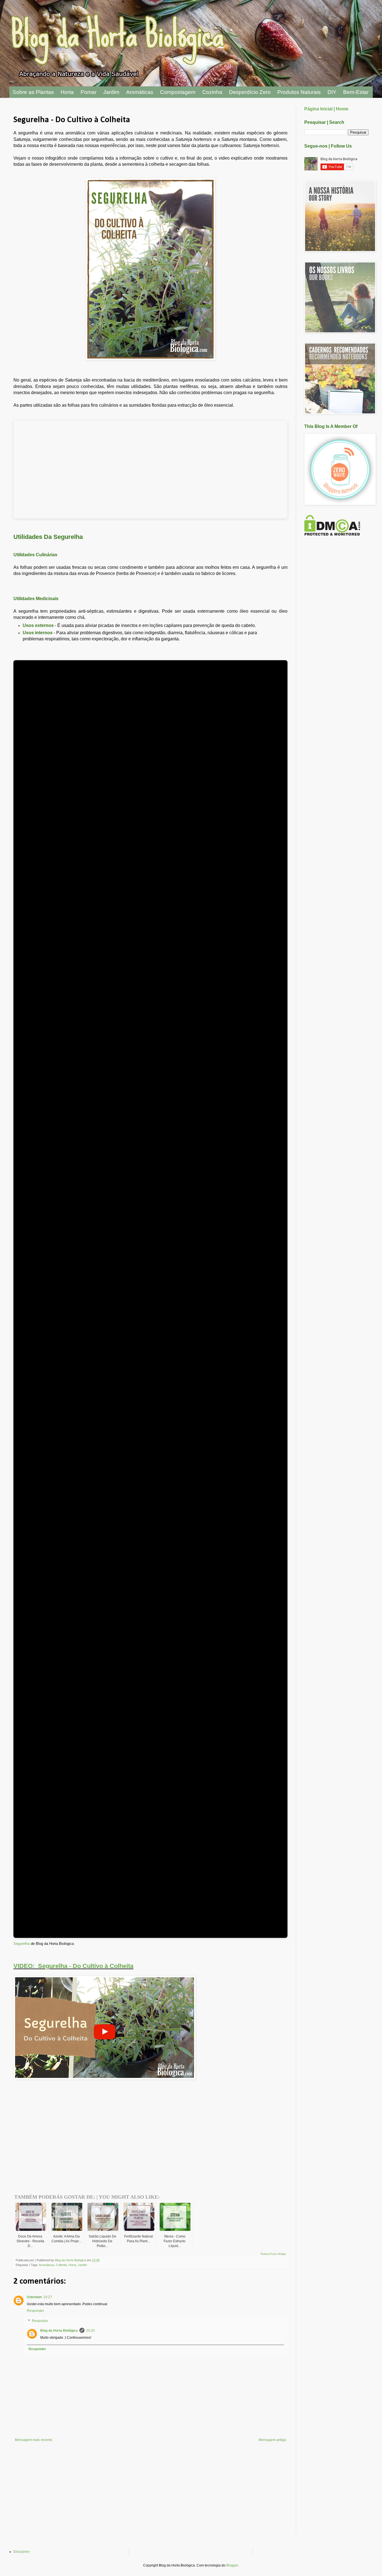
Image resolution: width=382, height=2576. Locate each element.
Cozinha (212, 92)
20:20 (90, 2331)
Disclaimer (22, 2552)
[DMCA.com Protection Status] (332, 534)
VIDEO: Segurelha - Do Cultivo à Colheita (73, 1966)
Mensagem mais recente (34, 2440)
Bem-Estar (356, 92)
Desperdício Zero (250, 92)
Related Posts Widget (273, 2254)
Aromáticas (140, 92)
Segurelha (22, 1944)
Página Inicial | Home (326, 109)
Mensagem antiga (272, 2440)
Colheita (61, 2265)
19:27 (48, 2297)
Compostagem (178, 92)
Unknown (34, 2297)
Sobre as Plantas (33, 92)
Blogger (232, 2565)
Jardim (111, 92)
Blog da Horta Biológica (59, 2331)
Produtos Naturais (299, 92)
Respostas (40, 2321)
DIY (332, 92)
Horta (67, 92)
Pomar (89, 92)
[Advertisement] (79, 2118)
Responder (35, 2311)
